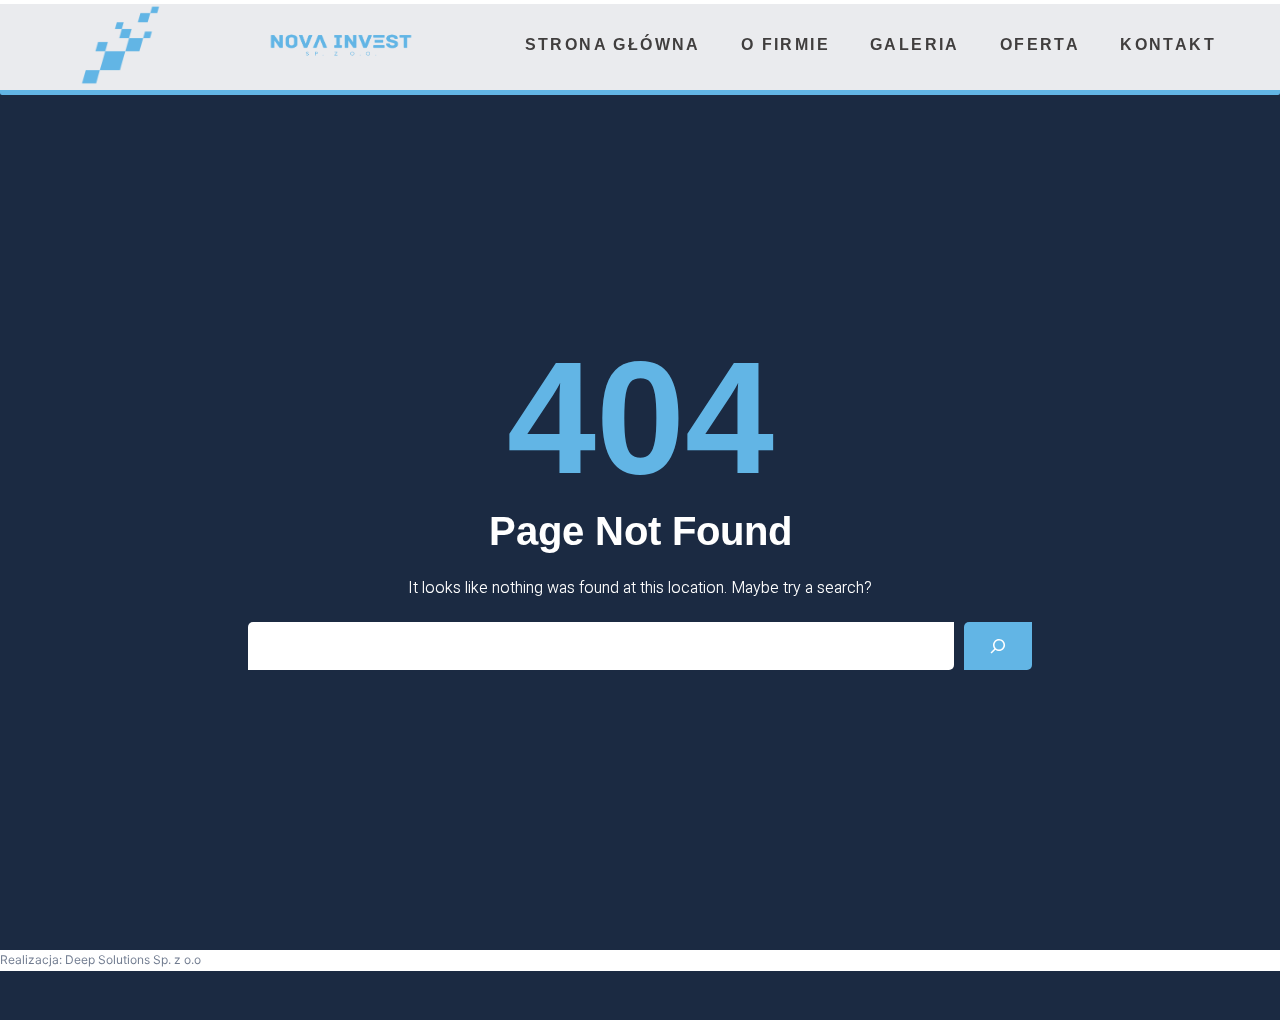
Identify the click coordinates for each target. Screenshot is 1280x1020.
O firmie (785, 44)
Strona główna (613, 44)
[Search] (998, 646)
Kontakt (1168, 44)
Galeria (915, 44)
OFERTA (1040, 44)
